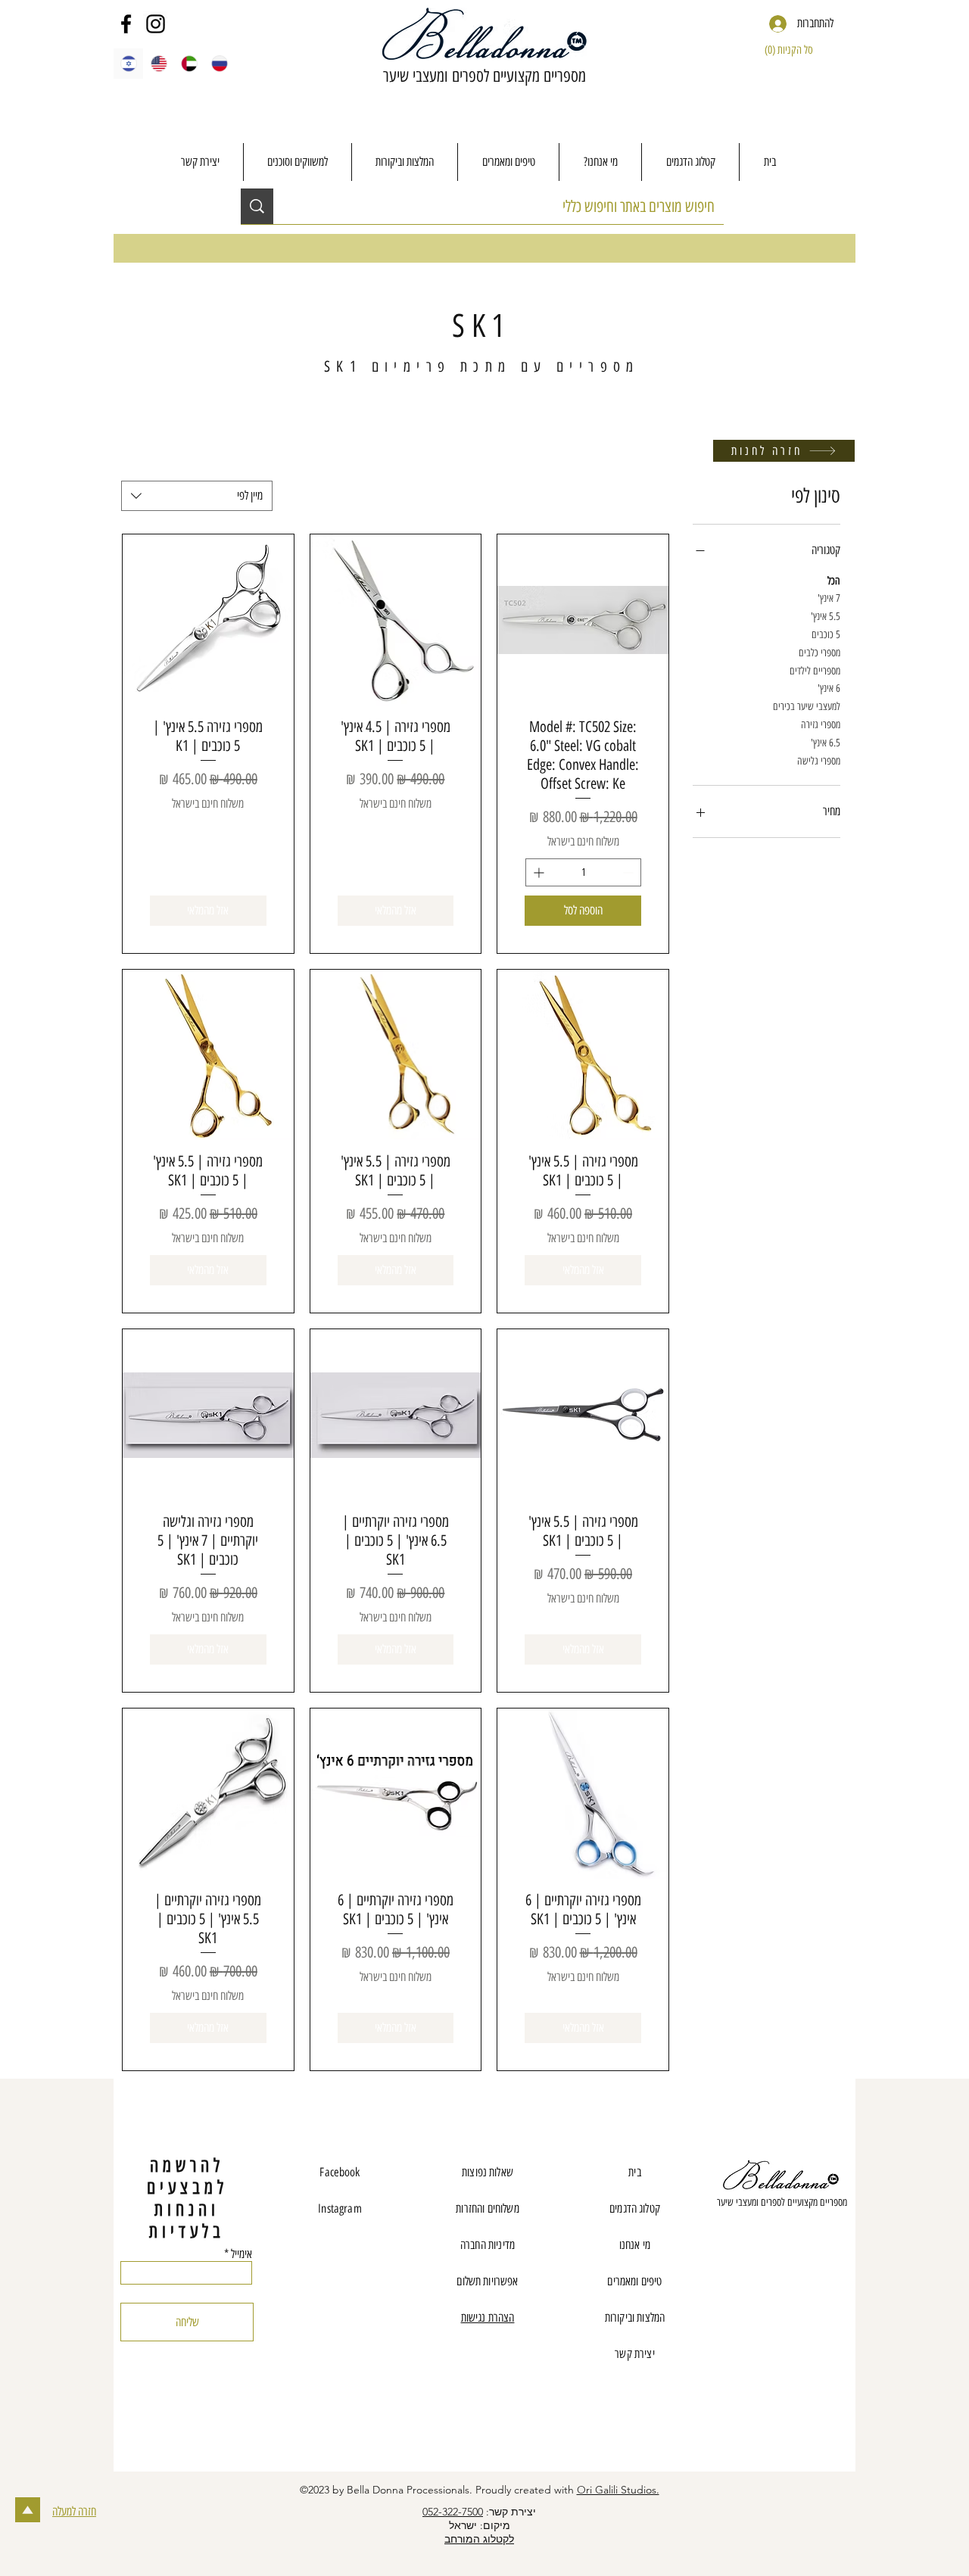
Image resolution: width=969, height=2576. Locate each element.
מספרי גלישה (819, 761)
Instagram (340, 2208)
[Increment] (537, 872)
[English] (158, 64)
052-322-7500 (453, 2512)
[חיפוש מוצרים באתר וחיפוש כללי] (257, 206)
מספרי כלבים (819, 653)
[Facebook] (126, 24)
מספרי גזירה (821, 725)
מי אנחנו (635, 2245)
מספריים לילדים (815, 671)
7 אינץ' (829, 598)
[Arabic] (189, 64)
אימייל (241, 2254)
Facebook (340, 2172)
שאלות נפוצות (488, 2172)
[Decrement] (629, 872)
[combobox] (197, 496)
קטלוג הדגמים (635, 2208)
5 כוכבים (826, 635)
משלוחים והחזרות (487, 2208)
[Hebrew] (128, 64)
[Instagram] (156, 24)
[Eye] (782, 2177)
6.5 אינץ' (826, 743)
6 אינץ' (829, 688)
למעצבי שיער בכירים (807, 707)
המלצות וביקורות (635, 2317)
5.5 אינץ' (826, 617)
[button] (797, 50)
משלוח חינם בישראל (583, 841)
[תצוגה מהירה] (583, 620)
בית (634, 2172)
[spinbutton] (583, 872)
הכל (834, 581)
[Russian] (220, 64)
